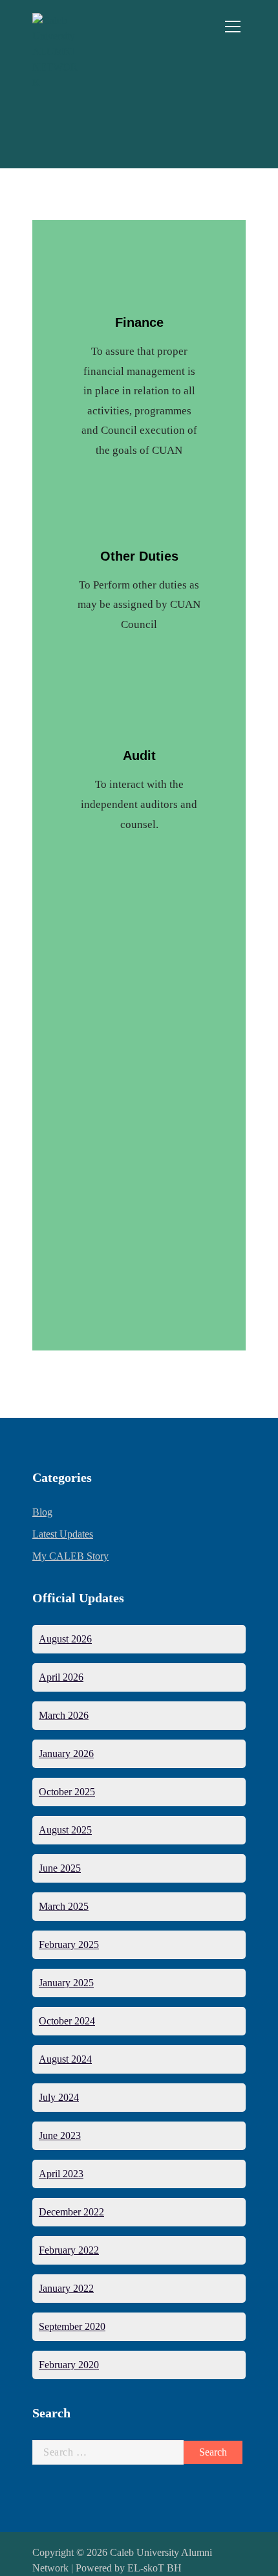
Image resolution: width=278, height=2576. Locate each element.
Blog (42, 1512)
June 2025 (60, 1868)
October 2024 (67, 2021)
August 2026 (65, 1639)
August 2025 (65, 1830)
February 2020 (69, 2365)
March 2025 (64, 1906)
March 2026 (64, 1715)
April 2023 (61, 2174)
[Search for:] (108, 2452)
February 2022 (69, 2250)
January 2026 (66, 1753)
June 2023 (60, 2135)
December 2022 (71, 2212)
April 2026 (61, 1677)
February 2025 (69, 1944)
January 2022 (66, 2288)
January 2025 (66, 1983)
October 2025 (67, 1792)
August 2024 (65, 2059)
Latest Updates (63, 1534)
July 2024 (59, 2097)
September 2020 (72, 2326)
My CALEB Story (70, 1556)
